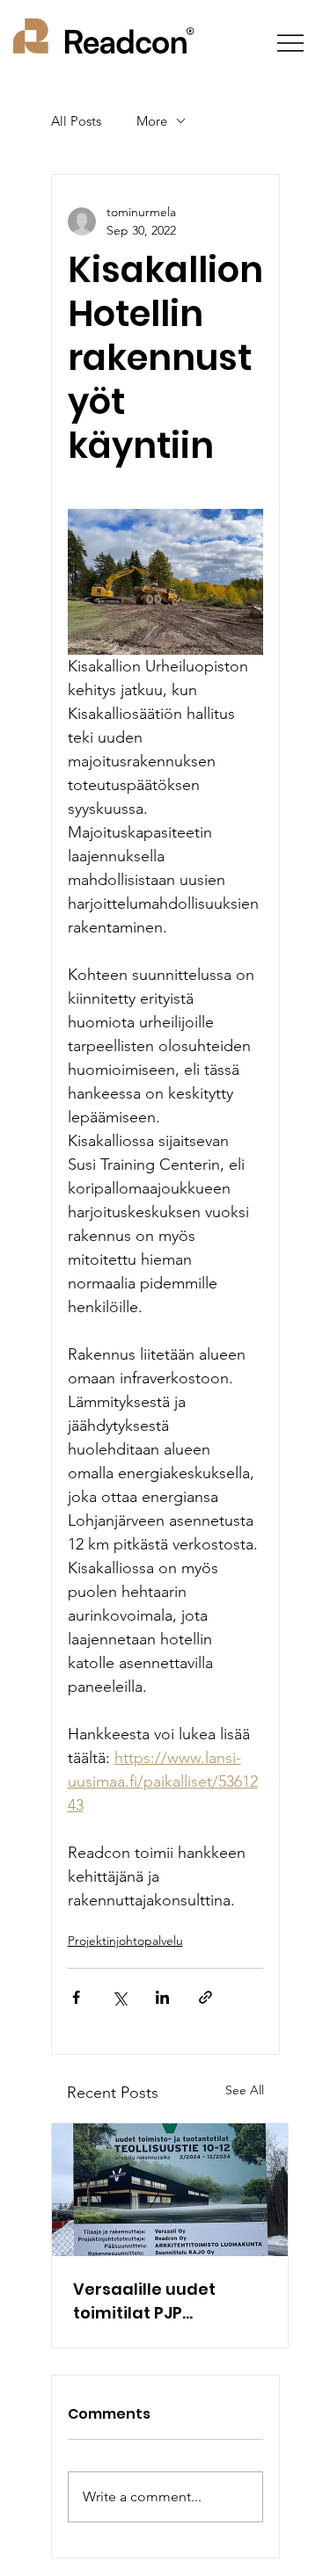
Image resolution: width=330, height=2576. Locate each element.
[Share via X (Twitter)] (119, 1997)
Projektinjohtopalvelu (125, 1941)
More (152, 121)
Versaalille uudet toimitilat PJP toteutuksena (144, 2301)
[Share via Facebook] (76, 1997)
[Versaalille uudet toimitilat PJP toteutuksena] (170, 2190)
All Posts (76, 121)
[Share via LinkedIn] (162, 1997)
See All (245, 2090)
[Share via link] (205, 1997)
